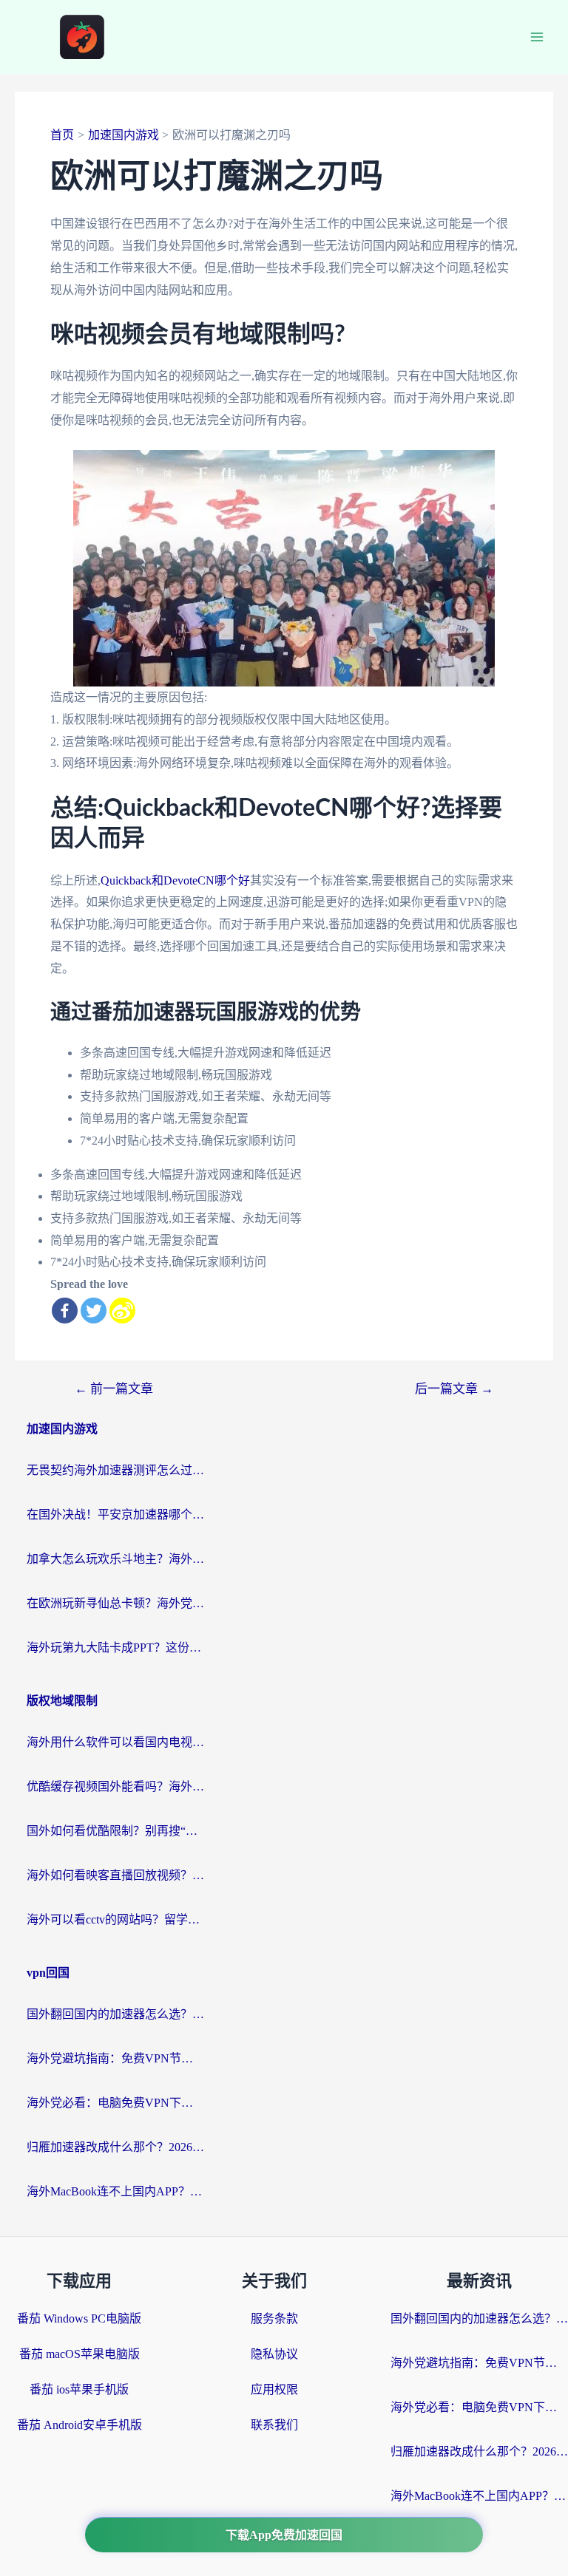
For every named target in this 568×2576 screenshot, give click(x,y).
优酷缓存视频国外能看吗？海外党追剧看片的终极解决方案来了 (115, 1786)
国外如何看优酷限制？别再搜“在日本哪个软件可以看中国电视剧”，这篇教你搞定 (115, 1831)
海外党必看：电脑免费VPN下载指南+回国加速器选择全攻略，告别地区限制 (115, 2103)
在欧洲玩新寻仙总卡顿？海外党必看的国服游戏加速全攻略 (115, 1603)
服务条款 (274, 2318)
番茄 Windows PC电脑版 (79, 2318)
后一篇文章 (454, 1389)
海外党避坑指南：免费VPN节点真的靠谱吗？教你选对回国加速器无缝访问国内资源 (115, 2058)
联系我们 (274, 2425)
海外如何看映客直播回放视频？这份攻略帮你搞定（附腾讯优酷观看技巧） (115, 1875)
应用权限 (274, 2389)
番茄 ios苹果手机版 (79, 2389)
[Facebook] (65, 1311)
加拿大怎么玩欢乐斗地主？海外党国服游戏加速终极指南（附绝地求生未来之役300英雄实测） (115, 1559)
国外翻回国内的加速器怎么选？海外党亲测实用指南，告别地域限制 (115, 2014)
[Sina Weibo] (122, 1311)
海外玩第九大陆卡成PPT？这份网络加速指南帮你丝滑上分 (115, 1648)
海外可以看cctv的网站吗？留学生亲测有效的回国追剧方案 (115, 1919)
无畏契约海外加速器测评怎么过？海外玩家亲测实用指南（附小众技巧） (115, 1470)
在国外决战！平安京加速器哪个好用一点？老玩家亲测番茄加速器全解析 (115, 1514)
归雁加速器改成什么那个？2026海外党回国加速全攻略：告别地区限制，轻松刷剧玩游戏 (115, 2147)
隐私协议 (274, 2354)
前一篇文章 (114, 1389)
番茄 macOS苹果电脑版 (80, 2354)
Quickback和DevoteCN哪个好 (175, 880)
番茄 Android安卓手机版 (80, 2425)
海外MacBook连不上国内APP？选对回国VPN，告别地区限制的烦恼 (115, 2191)
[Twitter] (94, 1311)
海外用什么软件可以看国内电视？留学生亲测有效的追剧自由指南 (115, 1742)
